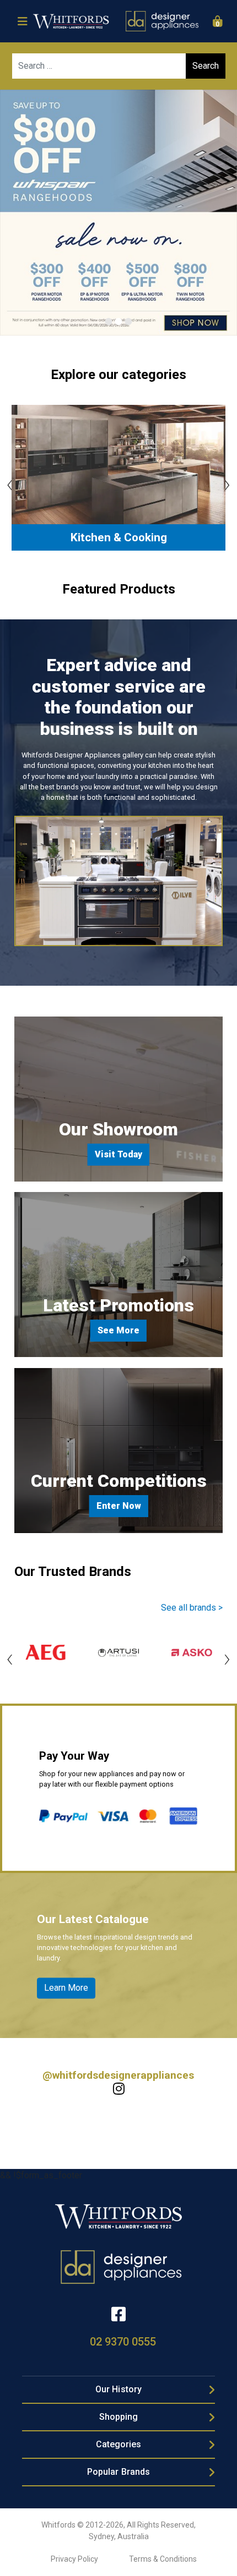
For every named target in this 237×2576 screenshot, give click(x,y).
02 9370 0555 (123, 2342)
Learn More (66, 1988)
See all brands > (192, 1608)
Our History (118, 2389)
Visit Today (118, 1154)
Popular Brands (118, 2472)
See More (118, 1330)
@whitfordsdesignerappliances (118, 2075)
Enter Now (119, 1506)
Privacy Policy (74, 2559)
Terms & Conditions (163, 2559)
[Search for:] (119, 66)
